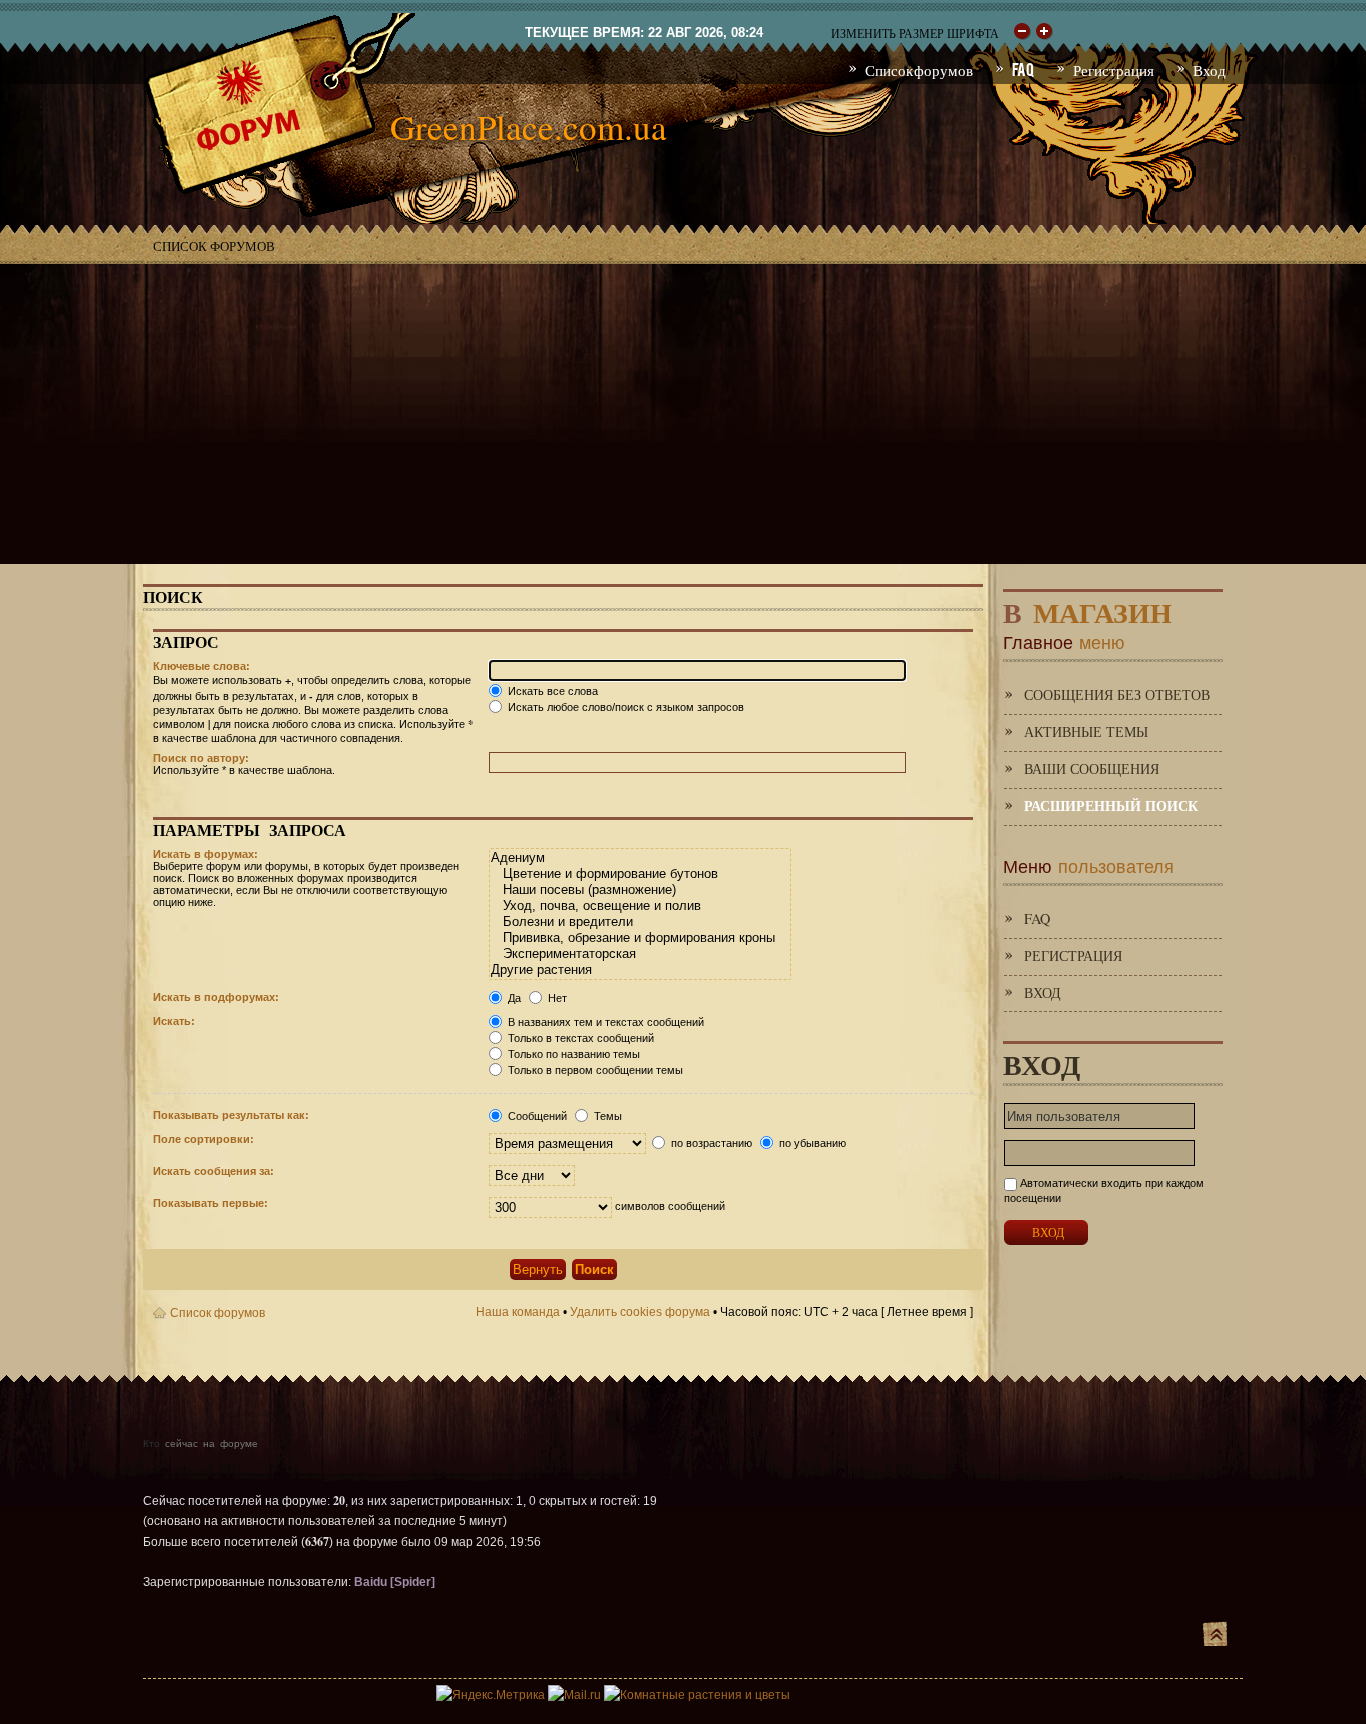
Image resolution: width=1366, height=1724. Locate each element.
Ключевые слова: (201, 666)
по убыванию (811, 1143)
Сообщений (536, 1116)
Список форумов (214, 246)
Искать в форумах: (205, 854)
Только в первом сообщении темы (594, 1070)
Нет (556, 998)
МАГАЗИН (1087, 608)
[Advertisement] (683, 414)
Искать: (174, 1021)
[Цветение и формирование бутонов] (639, 874)
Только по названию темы (572, 1054)
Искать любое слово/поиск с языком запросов (624, 707)
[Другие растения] (639, 970)
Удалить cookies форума (640, 1312)
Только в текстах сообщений (579, 1038)
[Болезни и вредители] (639, 922)
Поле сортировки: (203, 1139)
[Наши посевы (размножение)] (639, 890)
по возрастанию (710, 1143)
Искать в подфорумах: (216, 997)
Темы (606, 1116)
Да (513, 998)
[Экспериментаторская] (639, 954)
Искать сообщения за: (213, 1171)
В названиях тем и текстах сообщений (604, 1022)
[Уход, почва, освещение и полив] (639, 906)
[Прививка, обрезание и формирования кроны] (639, 938)
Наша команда (518, 1312)
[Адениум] (639, 858)
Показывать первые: (210, 1203)
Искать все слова (551, 691)
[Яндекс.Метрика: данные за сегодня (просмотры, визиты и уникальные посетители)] (490, 1695)
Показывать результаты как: (231, 1115)
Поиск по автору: (201, 758)
